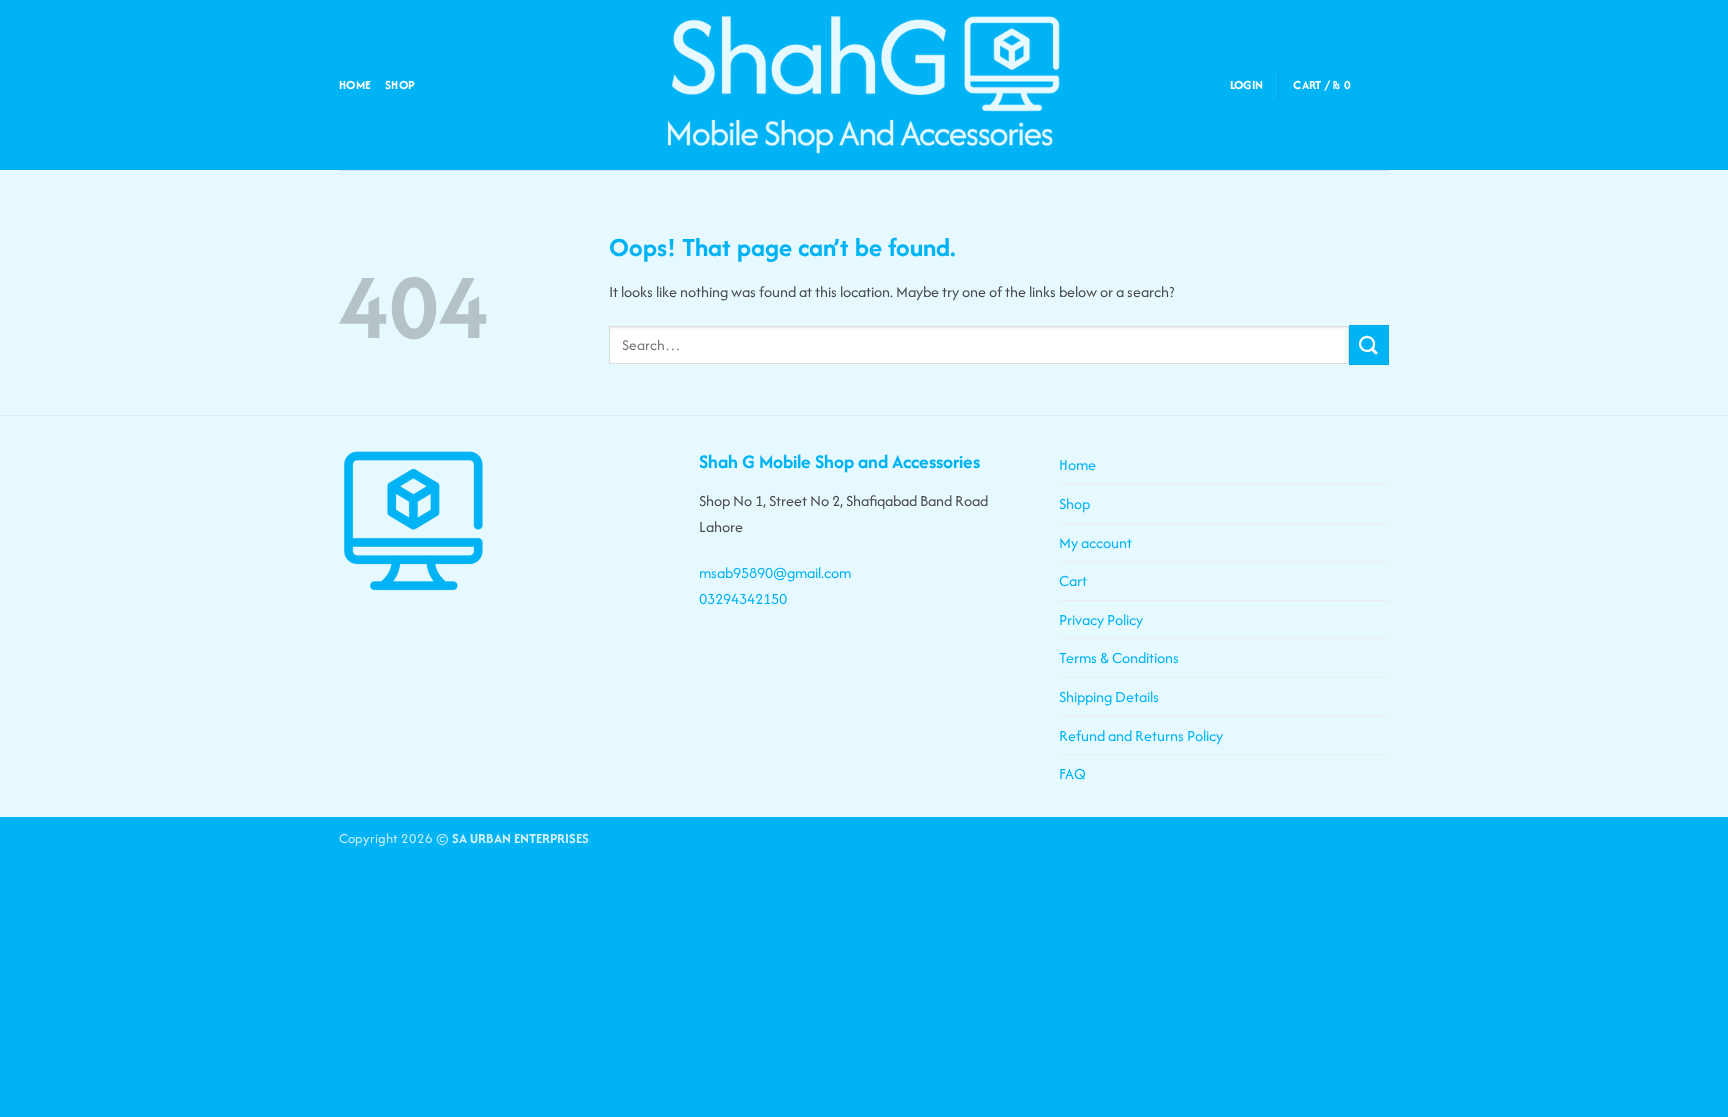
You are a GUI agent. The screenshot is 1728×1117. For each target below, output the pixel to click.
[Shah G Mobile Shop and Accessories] (864, 85)
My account (1095, 542)
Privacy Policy (1101, 619)
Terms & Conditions (1119, 657)
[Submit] (1369, 344)
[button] (1246, 85)
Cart (1073, 580)
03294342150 (743, 598)
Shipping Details (1109, 696)
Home (355, 84)
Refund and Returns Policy (1141, 735)
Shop (400, 84)
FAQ (1072, 773)
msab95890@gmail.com (775, 572)
